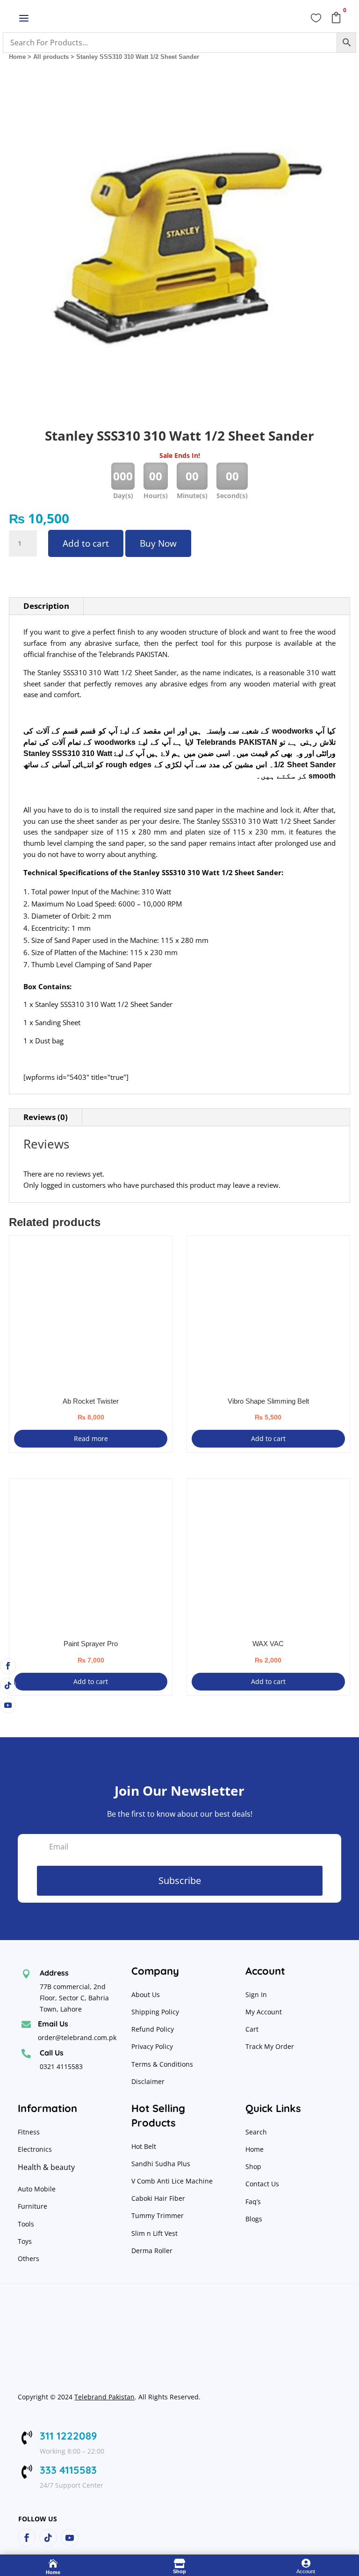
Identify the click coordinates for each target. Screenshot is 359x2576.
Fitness (29, 2132)
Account (306, 2571)
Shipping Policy (155, 2012)
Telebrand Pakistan (104, 2397)
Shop (253, 2166)
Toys (25, 2241)
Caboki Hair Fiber (158, 2198)
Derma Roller (152, 2251)
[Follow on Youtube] (8, 1705)
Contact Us (262, 2184)
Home (17, 57)
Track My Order (270, 2046)
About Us (146, 1994)
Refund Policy (154, 2029)
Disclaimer (148, 2081)
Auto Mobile (37, 2189)
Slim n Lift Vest (154, 2233)
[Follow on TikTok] (8, 1685)
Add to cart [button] (268, 1438)
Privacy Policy (153, 2046)
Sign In (256, 1994)
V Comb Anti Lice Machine (172, 2181)
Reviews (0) (46, 1117)
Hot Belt (144, 2146)
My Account (264, 2012)
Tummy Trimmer (158, 2216)
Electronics (35, 2149)
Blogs (254, 2219)
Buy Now (158, 543)
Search (256, 2132)
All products (51, 57)
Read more (91, 1438)
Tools (26, 2224)
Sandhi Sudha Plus (161, 2164)
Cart (252, 2029)
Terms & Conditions (162, 2064)
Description (46, 606)
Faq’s (253, 2201)
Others (29, 2258)
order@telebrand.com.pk (77, 2037)
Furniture (32, 2206)
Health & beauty (46, 2167)
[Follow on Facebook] (8, 1666)
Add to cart (86, 543)
